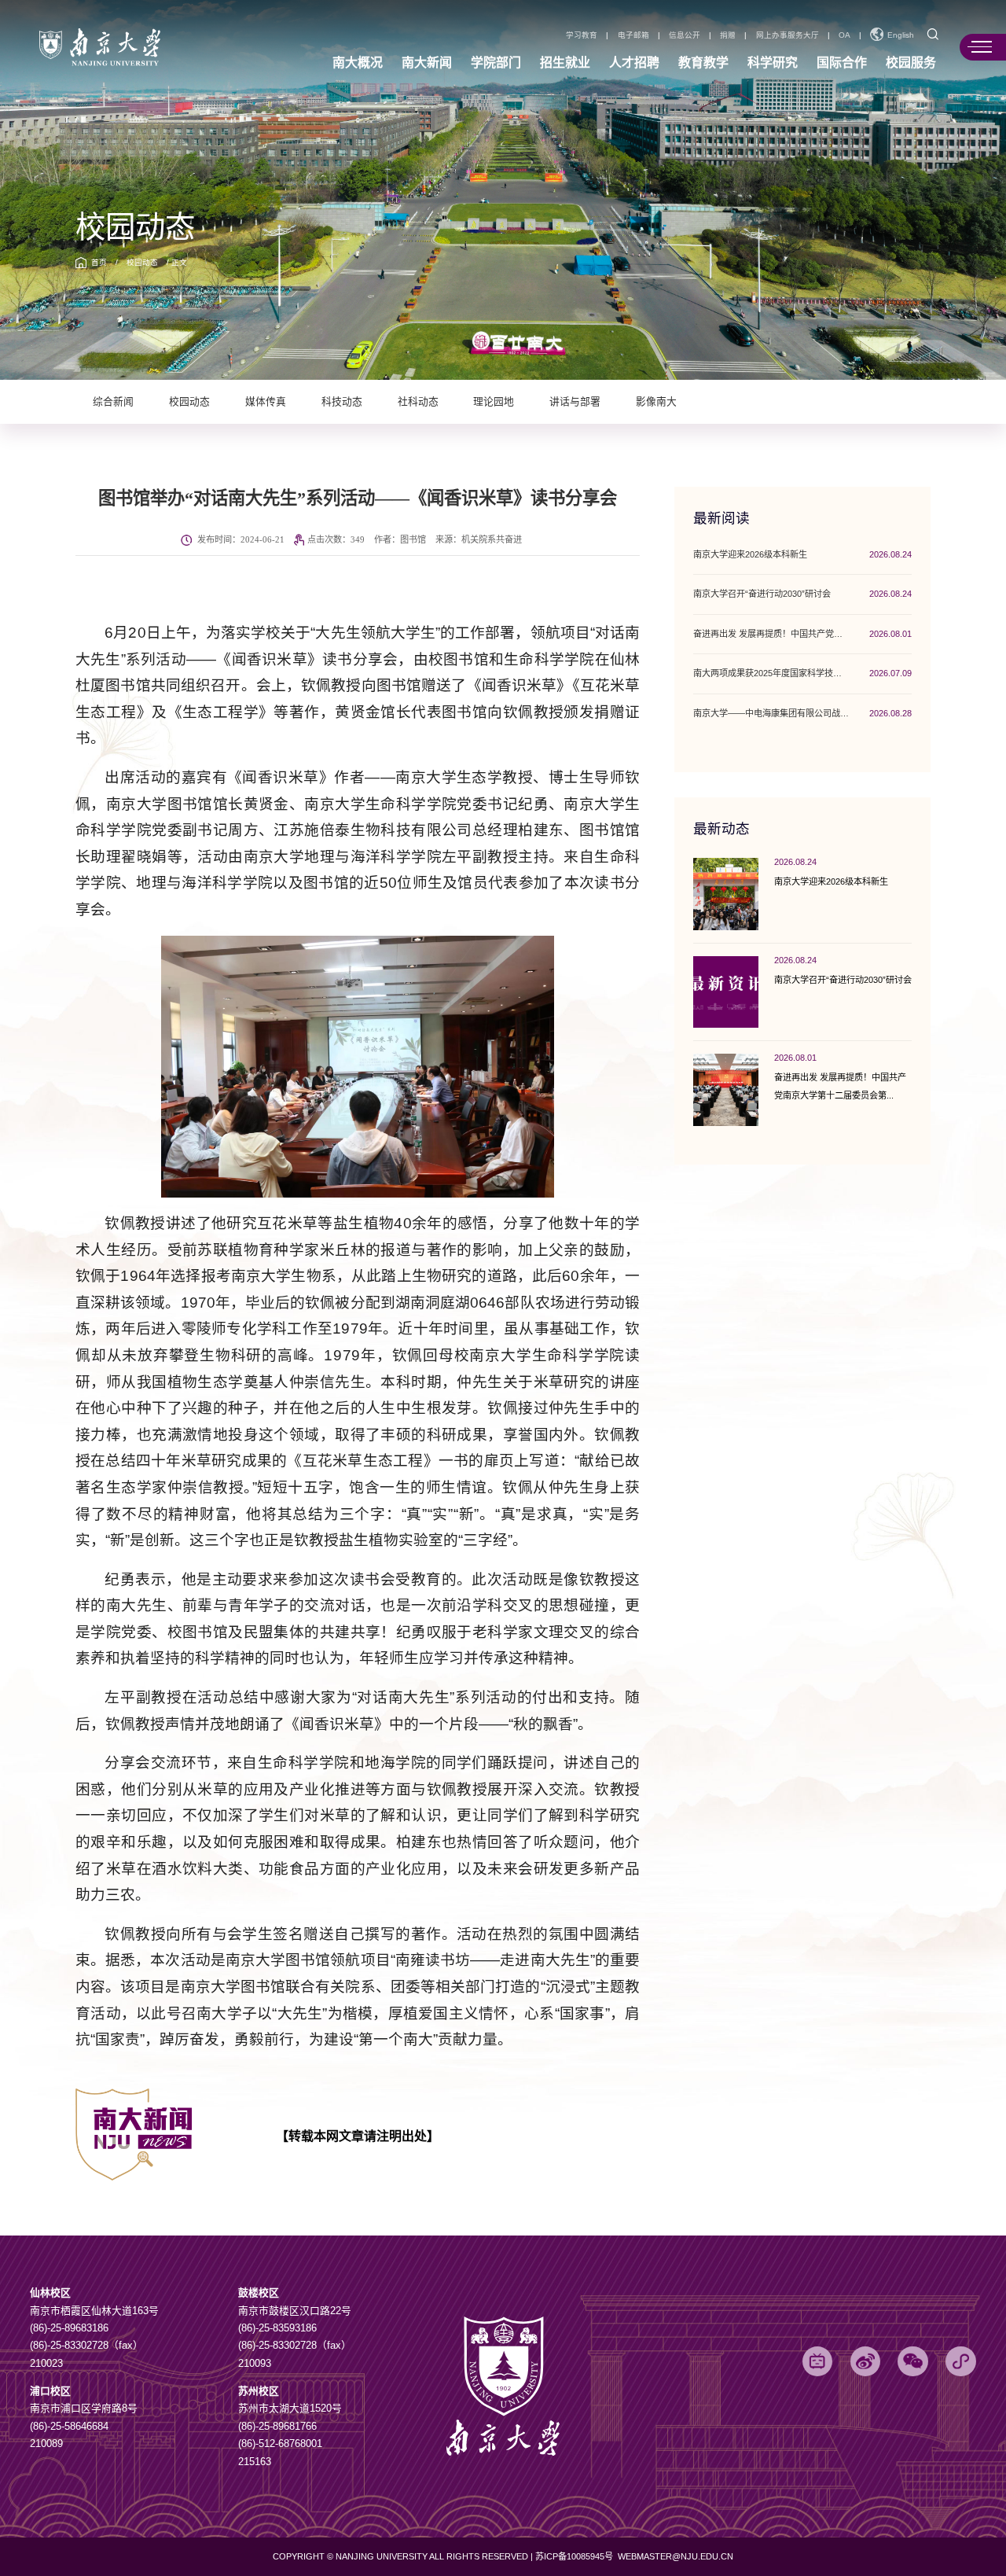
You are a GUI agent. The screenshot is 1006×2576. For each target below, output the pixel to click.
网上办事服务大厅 (788, 35)
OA (844, 35)
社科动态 (418, 402)
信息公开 (685, 35)
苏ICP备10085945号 (575, 2556)
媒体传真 (266, 402)
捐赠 (728, 35)
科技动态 (342, 402)
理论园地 (494, 402)
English (901, 35)
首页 (99, 262)
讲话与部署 (575, 402)
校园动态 (142, 262)
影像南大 (656, 402)
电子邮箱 (633, 35)
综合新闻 (113, 402)
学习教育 (582, 35)
